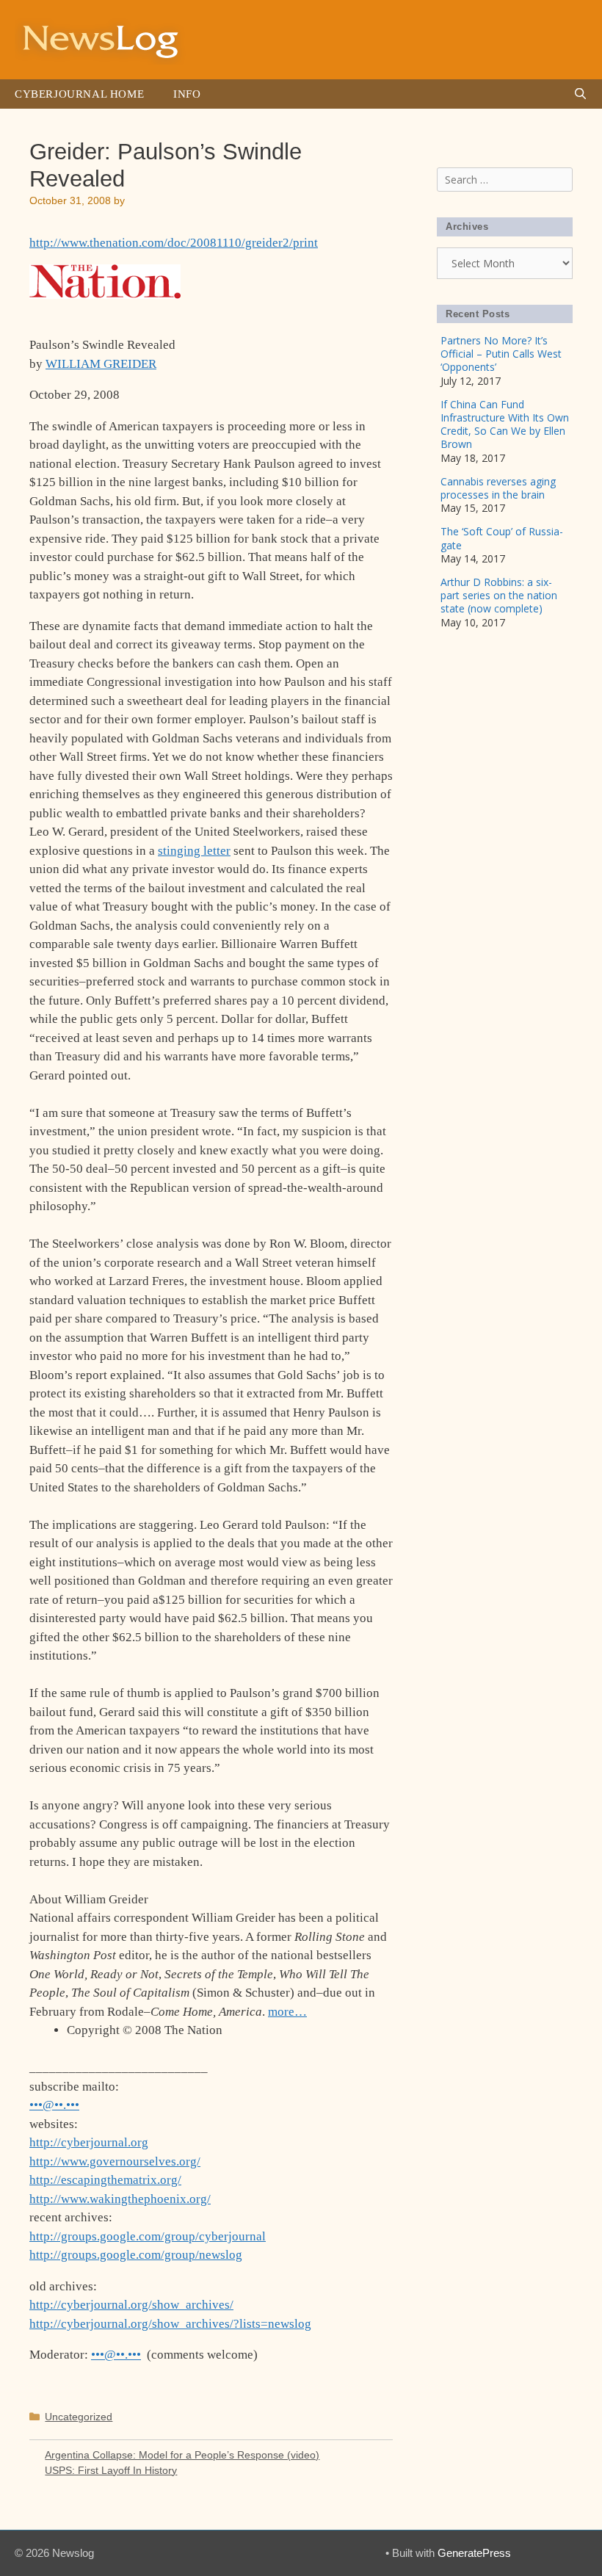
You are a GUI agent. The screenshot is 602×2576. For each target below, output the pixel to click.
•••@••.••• (54, 2105)
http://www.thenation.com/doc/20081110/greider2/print (174, 243)
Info (187, 94)
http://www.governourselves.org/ (115, 2161)
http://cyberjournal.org (89, 2142)
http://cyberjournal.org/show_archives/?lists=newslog (170, 2324)
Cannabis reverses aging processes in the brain (498, 488)
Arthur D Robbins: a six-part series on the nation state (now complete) (499, 595)
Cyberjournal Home (79, 94)
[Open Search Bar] (580, 94)
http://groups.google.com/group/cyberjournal (148, 2236)
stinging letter (194, 851)
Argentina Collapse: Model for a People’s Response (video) (182, 2455)
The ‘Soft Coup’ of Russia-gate (502, 538)
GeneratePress (474, 2553)
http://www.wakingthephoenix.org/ (120, 2199)
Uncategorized (79, 2417)
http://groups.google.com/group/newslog (136, 2255)
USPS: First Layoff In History (111, 2470)
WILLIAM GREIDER (101, 364)
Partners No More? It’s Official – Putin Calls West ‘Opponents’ (501, 354)
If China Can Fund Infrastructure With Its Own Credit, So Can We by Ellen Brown (505, 424)
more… (287, 2012)
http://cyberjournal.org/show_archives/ (131, 2305)
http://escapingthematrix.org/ (105, 2180)
